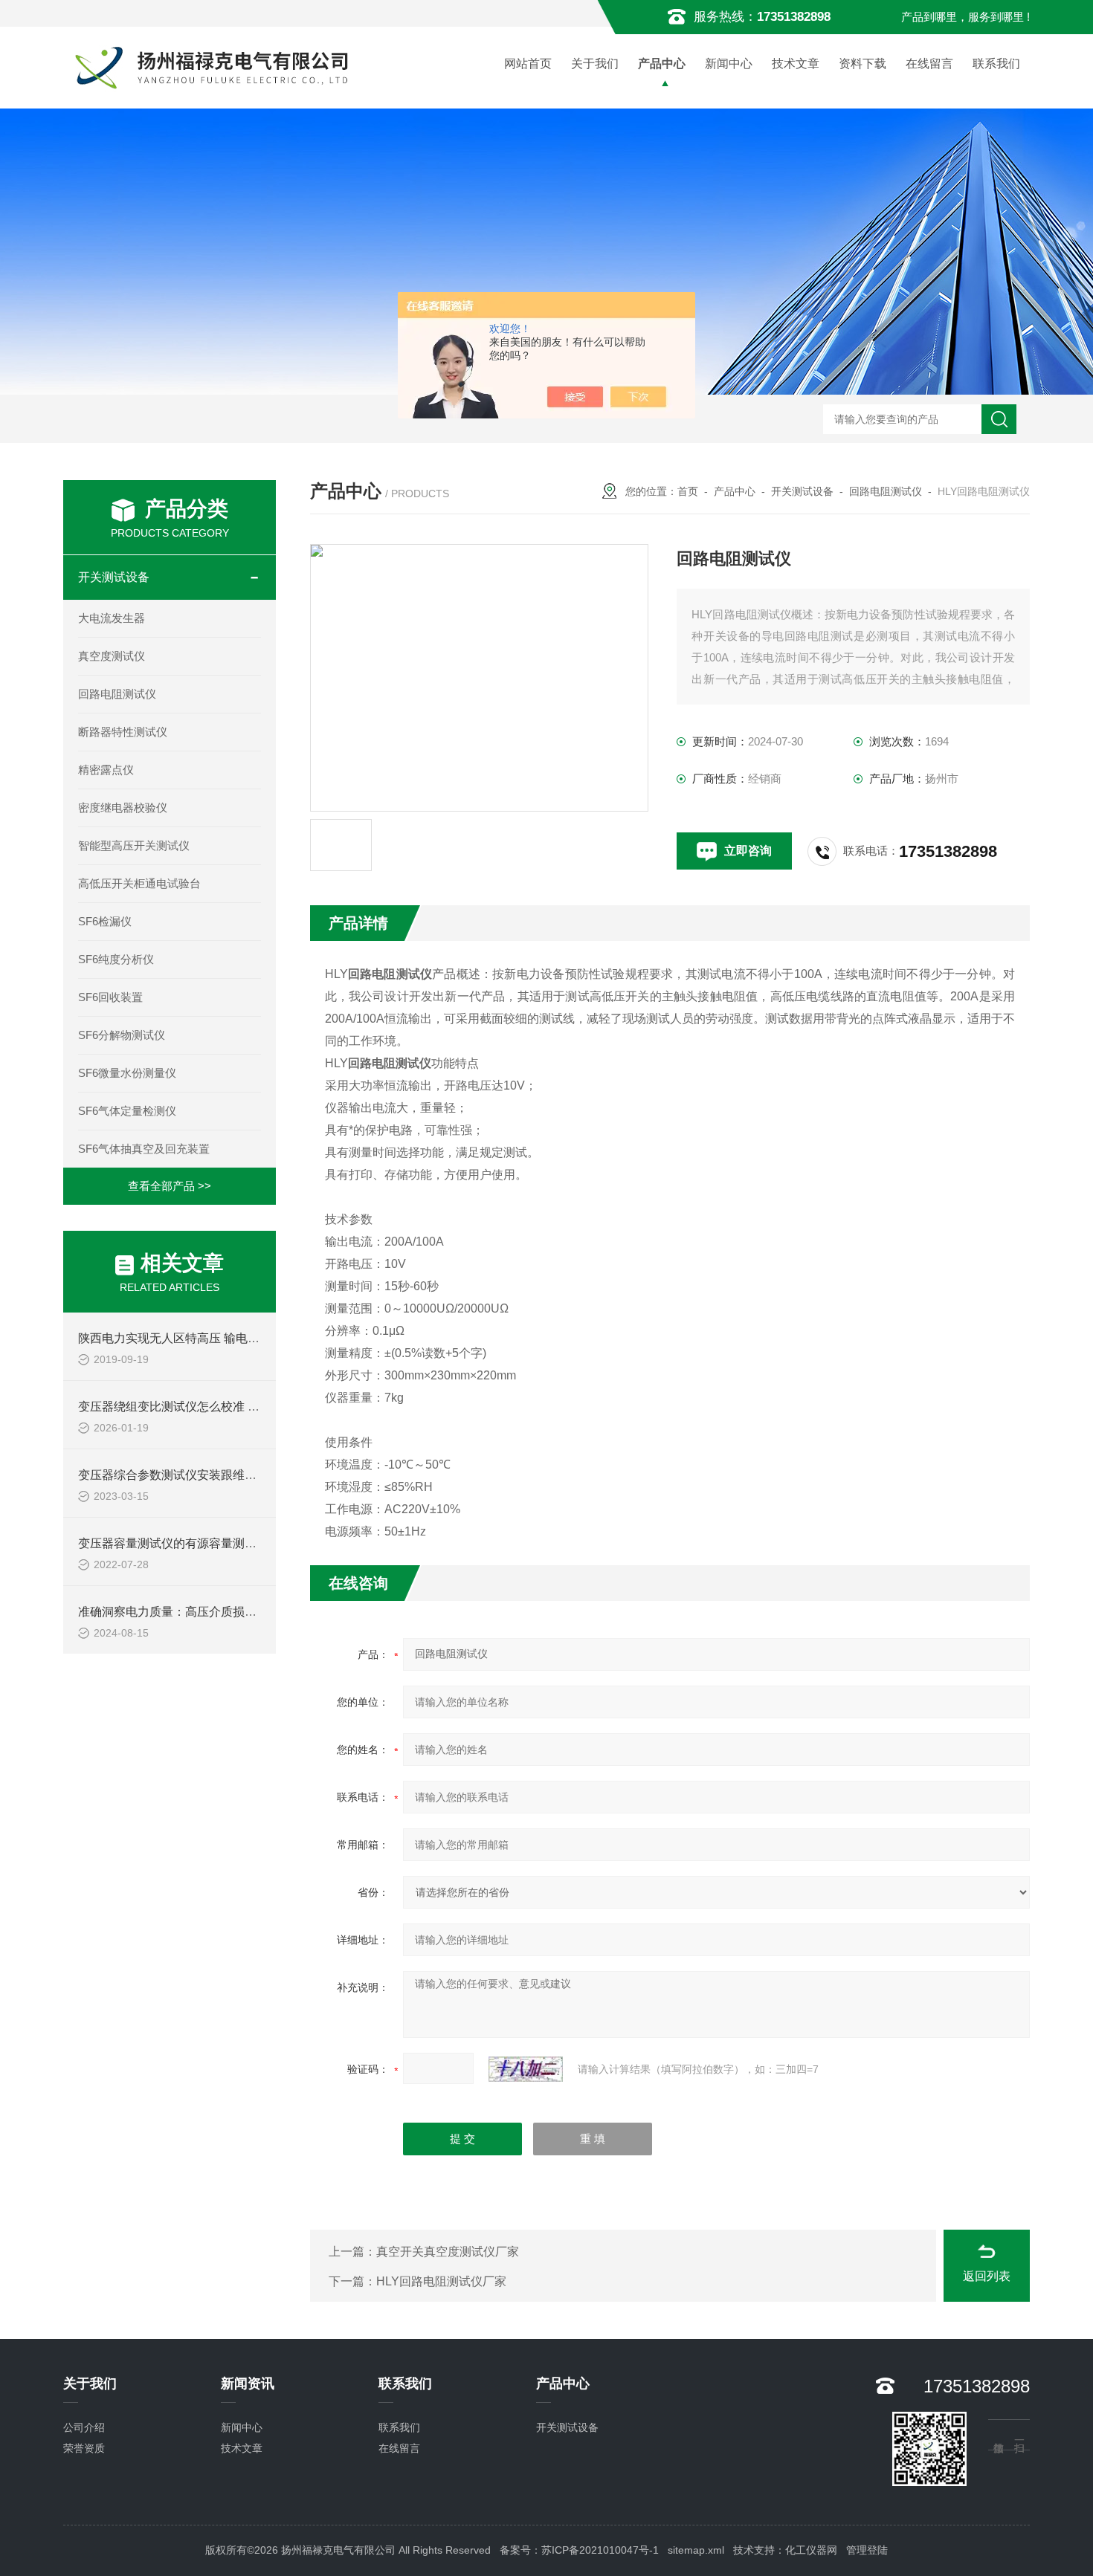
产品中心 (662, 64)
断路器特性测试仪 (123, 732)
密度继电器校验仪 (123, 808)
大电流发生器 (112, 618)
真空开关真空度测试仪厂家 (448, 2252)
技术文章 (796, 64)
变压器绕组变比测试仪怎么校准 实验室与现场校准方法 (222, 1407)
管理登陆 (867, 2550)
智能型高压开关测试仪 (134, 845)
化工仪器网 (811, 2550)
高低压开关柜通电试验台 (139, 883)
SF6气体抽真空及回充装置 (144, 1149)
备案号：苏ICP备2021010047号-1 (579, 2550)
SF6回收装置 (110, 997)
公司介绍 (84, 2427)
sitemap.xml (696, 2550)
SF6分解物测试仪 (122, 1035)
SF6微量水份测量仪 (127, 1073)
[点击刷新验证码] (526, 2069)
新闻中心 (729, 64)
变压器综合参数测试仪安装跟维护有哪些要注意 (203, 1475)
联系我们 (996, 64)
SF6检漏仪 (105, 921)
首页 (688, 491)
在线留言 (929, 64)
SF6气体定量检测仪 (127, 1111)
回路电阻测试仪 (117, 694)
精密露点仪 (106, 770)
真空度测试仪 (112, 656)
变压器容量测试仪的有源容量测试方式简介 (191, 1543)
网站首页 (528, 64)
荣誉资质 (84, 2448)
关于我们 (595, 64)
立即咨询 (748, 851)
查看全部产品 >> (170, 1186)
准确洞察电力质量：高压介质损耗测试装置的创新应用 (221, 1612)
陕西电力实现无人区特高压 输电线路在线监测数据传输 (222, 1338)
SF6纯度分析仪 (116, 959)
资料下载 (863, 64)
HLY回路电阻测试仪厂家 (441, 2281)
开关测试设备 (114, 577)
